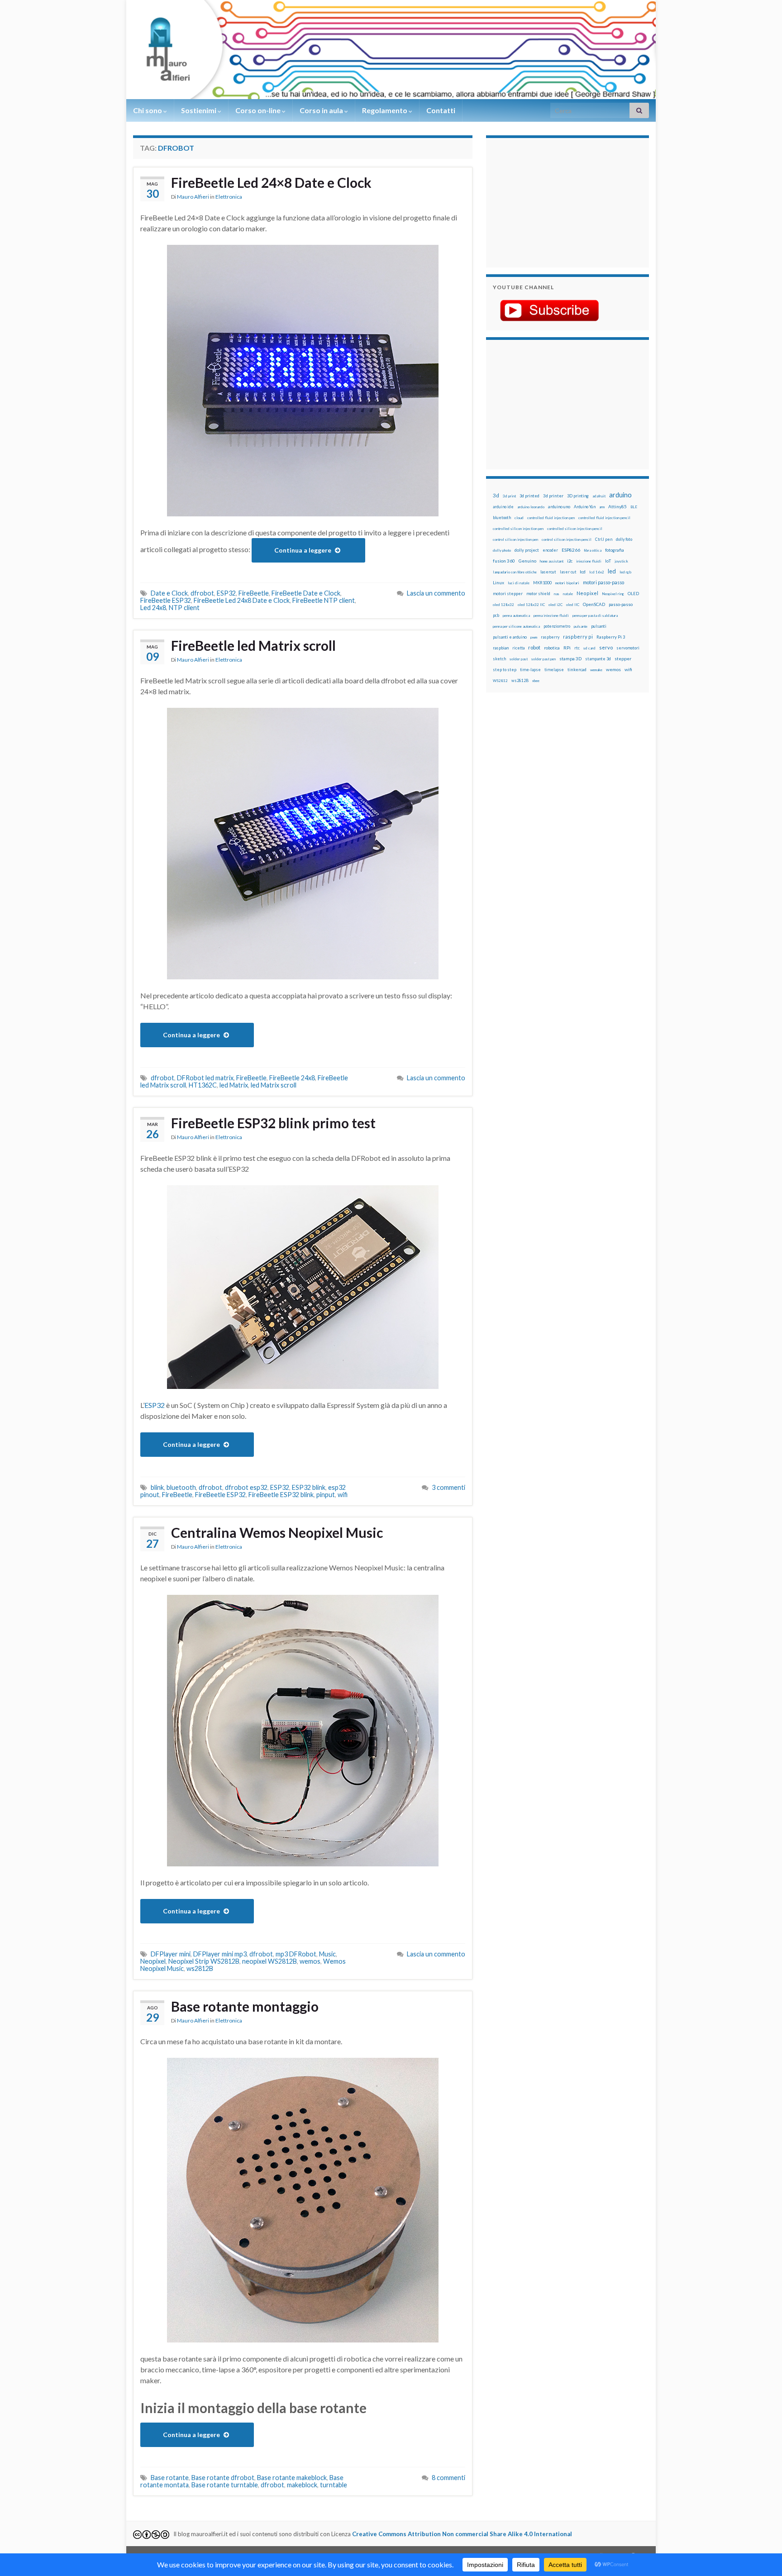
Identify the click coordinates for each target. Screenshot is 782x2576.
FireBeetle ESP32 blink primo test (273, 1123)
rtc (577, 648)
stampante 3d (598, 659)
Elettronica (229, 197)
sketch (499, 659)
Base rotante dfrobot (223, 2478)
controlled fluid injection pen (551, 518)
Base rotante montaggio (245, 2006)
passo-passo (621, 604)
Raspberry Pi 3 (611, 637)
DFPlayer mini (171, 1954)
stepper (623, 658)
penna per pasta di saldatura (595, 615)
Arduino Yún (585, 507)
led (612, 571)
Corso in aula (322, 110)
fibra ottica (593, 550)
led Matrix (234, 1085)
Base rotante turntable (225, 2485)
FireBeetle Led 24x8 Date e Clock (242, 600)
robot (534, 647)
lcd (583, 572)
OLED (633, 594)
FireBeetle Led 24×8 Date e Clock (271, 182)
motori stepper (508, 594)
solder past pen (544, 659)
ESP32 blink (309, 1487)
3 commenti (448, 1487)
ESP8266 (571, 550)
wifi (343, 1495)
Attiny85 (617, 506)
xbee (536, 681)
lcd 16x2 (597, 572)
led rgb (625, 572)
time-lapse (530, 670)
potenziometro (557, 626)
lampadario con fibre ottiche (515, 572)
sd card (589, 648)
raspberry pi (578, 637)
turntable (334, 2485)
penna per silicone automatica (516, 626)
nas (557, 594)
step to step (505, 670)
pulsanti (599, 626)
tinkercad (577, 670)
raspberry (550, 637)
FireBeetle (254, 593)
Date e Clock (169, 593)
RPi (567, 648)
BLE (634, 507)
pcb (496, 615)
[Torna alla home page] (391, 50)
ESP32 (226, 593)
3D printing (578, 496)
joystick (621, 561)
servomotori (628, 648)
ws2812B (200, 1968)
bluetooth (181, 1487)
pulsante (581, 626)
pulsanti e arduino (510, 637)
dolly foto (624, 539)
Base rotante (170, 2478)
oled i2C (556, 605)
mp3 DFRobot (296, 1954)
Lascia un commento (436, 593)
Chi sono (148, 110)
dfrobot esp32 (246, 1487)
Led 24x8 (153, 608)
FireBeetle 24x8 (292, 1078)
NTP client (184, 608)
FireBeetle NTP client (324, 600)
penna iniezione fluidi (551, 615)
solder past (519, 659)
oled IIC (573, 605)
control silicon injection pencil (567, 539)
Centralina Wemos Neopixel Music (277, 1532)
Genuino (527, 561)
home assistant (552, 561)
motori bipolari (567, 583)
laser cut (568, 572)
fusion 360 (504, 561)
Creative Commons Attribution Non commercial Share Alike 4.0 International (462, 2534)
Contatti (441, 110)
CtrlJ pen (604, 539)
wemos (310, 1961)
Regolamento (385, 110)
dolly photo (502, 550)
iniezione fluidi (589, 561)
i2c (570, 561)
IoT (608, 561)
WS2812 (500, 681)
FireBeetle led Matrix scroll (253, 645)
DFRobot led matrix (205, 1078)
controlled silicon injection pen (518, 529)
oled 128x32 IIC (531, 605)
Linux (498, 582)
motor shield (538, 594)
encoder (550, 550)
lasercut (548, 572)
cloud (519, 518)
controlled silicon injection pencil (575, 529)
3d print (509, 496)
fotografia (615, 550)
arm (602, 507)
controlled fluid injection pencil (604, 518)
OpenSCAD (594, 604)
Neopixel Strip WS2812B (204, 1961)
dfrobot (202, 593)
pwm (534, 637)
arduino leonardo (531, 507)
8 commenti (448, 2478)
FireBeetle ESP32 (166, 600)
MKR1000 (542, 583)
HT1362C (203, 1085)
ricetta (518, 648)
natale (568, 594)
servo (606, 647)
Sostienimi (199, 110)
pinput (326, 1495)
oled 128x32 (503, 605)
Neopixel (153, 1961)
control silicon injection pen (515, 539)
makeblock (302, 2485)
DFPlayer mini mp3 (220, 1954)
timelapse (554, 670)
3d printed (529, 496)
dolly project (527, 550)
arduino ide (503, 507)
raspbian (501, 648)
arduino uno (559, 507)
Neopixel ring (613, 594)
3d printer (553, 496)
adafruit (599, 496)
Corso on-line (259, 110)
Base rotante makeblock (292, 2478)
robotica (552, 648)
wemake (596, 670)
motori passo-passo (603, 582)
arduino (620, 495)
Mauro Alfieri (193, 197)
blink (157, 1487)
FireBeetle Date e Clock (306, 593)
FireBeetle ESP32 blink (281, 1495)
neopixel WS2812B (269, 1961)
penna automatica (516, 615)
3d (496, 495)
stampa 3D (570, 658)
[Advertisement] (549, 201)
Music (327, 1954)
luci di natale (519, 583)
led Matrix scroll (274, 1085)
